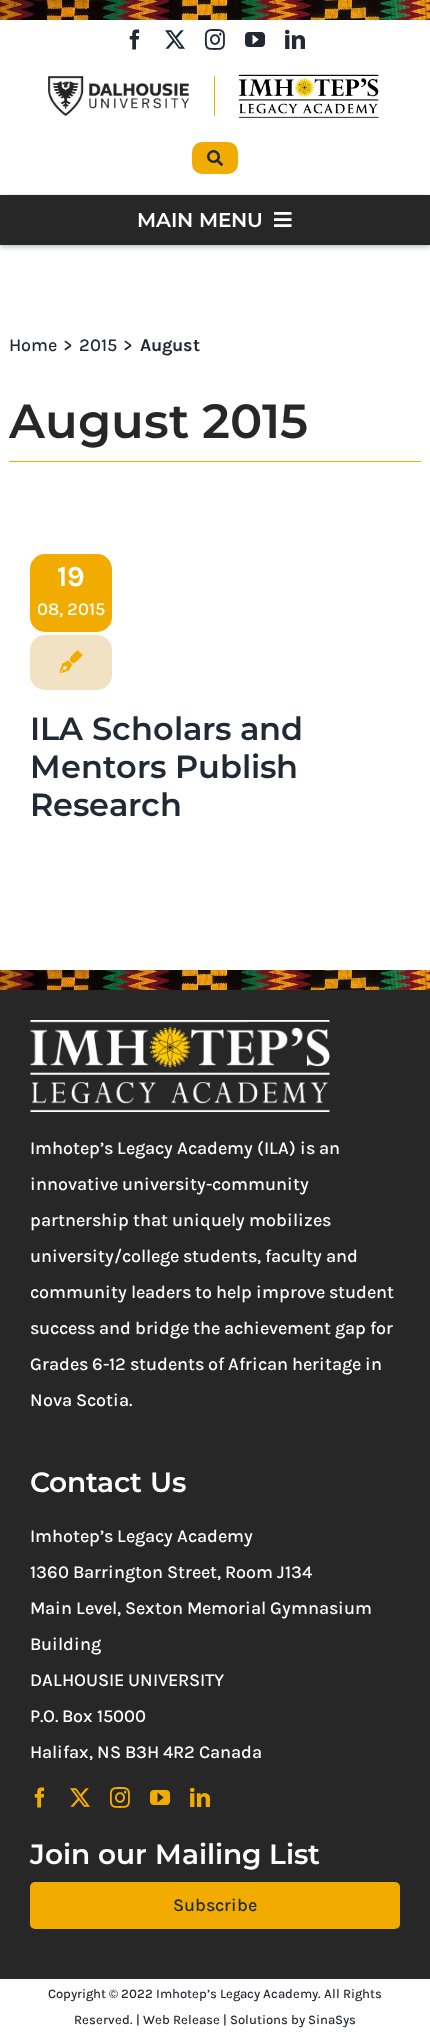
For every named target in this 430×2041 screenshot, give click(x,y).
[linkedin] (295, 40)
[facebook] (135, 40)
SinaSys (332, 2019)
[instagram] (215, 40)
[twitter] (175, 40)
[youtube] (255, 40)
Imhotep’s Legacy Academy (237, 1993)
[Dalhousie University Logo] (118, 85)
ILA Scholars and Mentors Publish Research (166, 767)
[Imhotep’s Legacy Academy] (308, 79)
